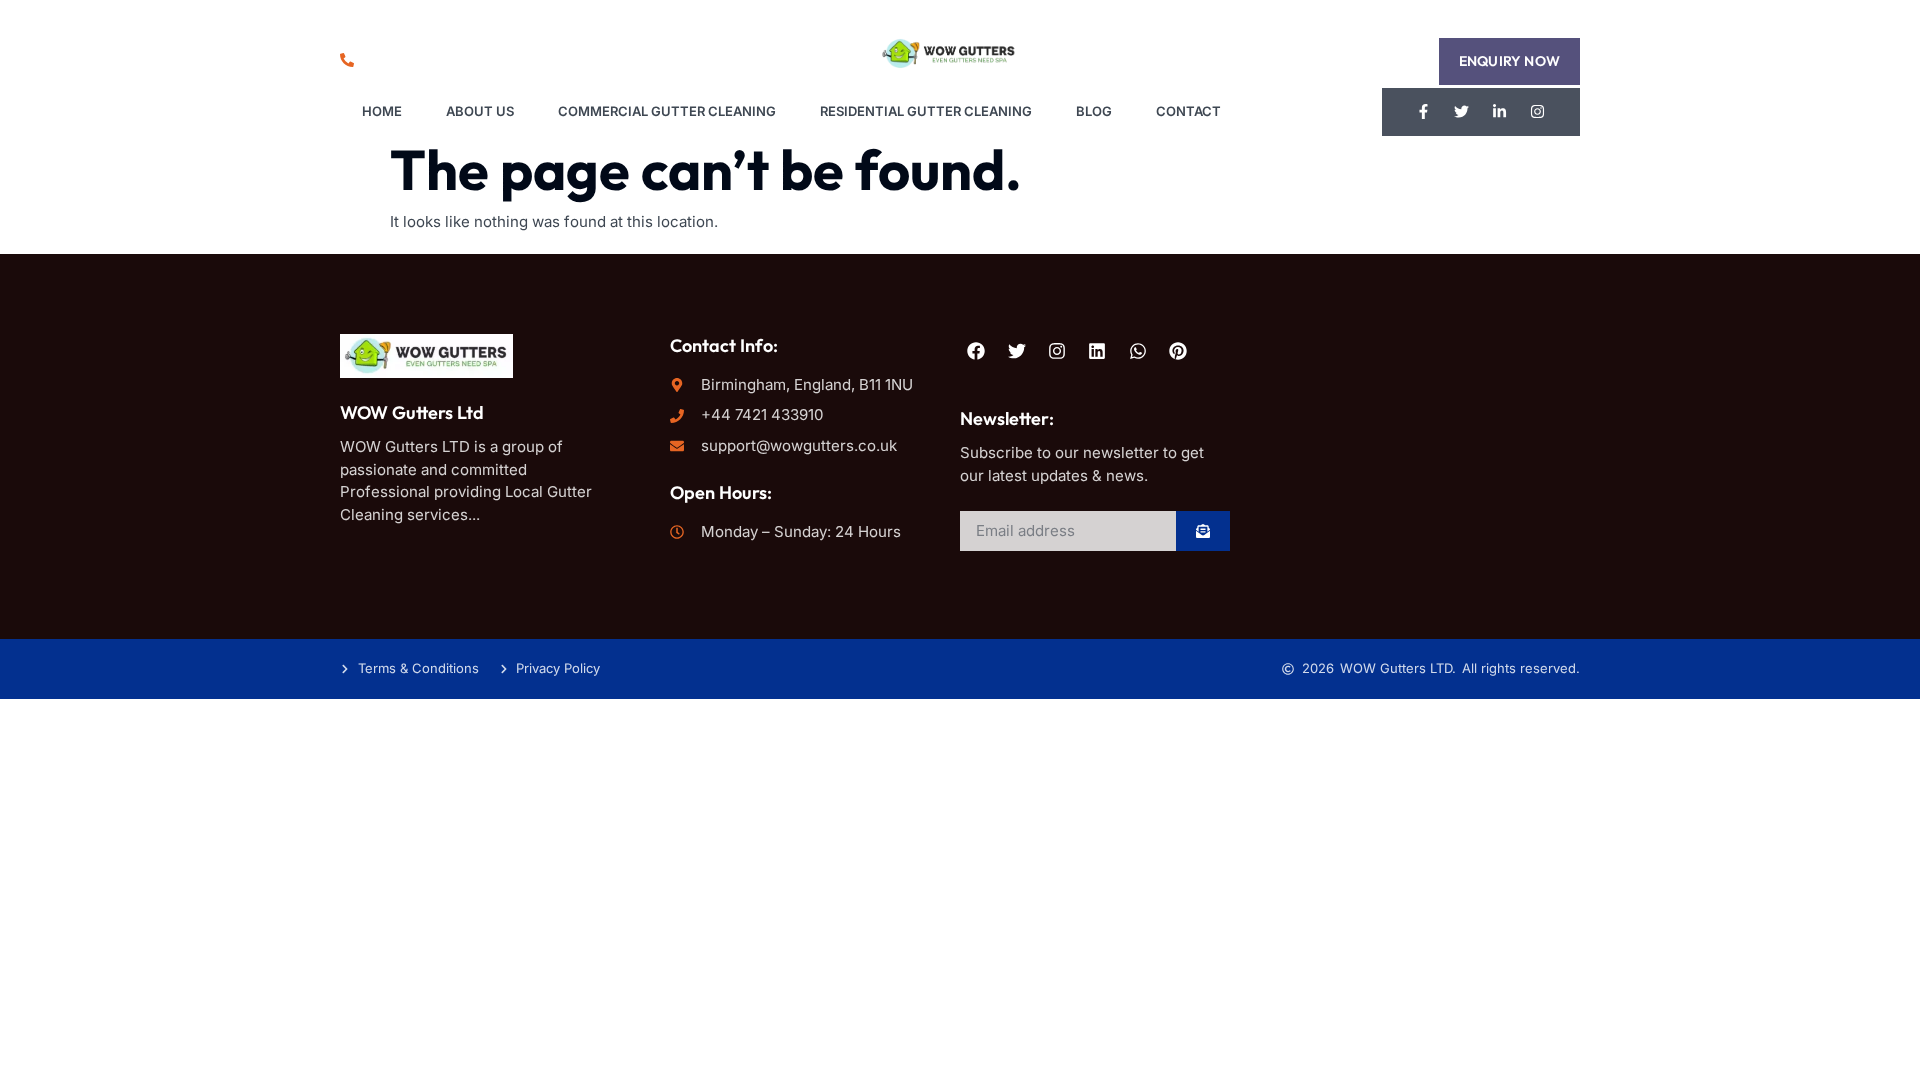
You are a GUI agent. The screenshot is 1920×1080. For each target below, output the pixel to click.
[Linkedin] (1097, 350)
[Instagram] (1538, 112)
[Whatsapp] (1138, 350)
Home (382, 111)
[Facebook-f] (1424, 112)
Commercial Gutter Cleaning (667, 111)
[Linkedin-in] (1500, 112)
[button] (1509, 61)
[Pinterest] (1178, 350)
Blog (1094, 111)
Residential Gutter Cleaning (926, 111)
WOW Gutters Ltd (412, 412)
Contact (1188, 111)
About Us (480, 111)
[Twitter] (1462, 112)
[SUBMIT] (1203, 531)
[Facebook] (976, 350)
